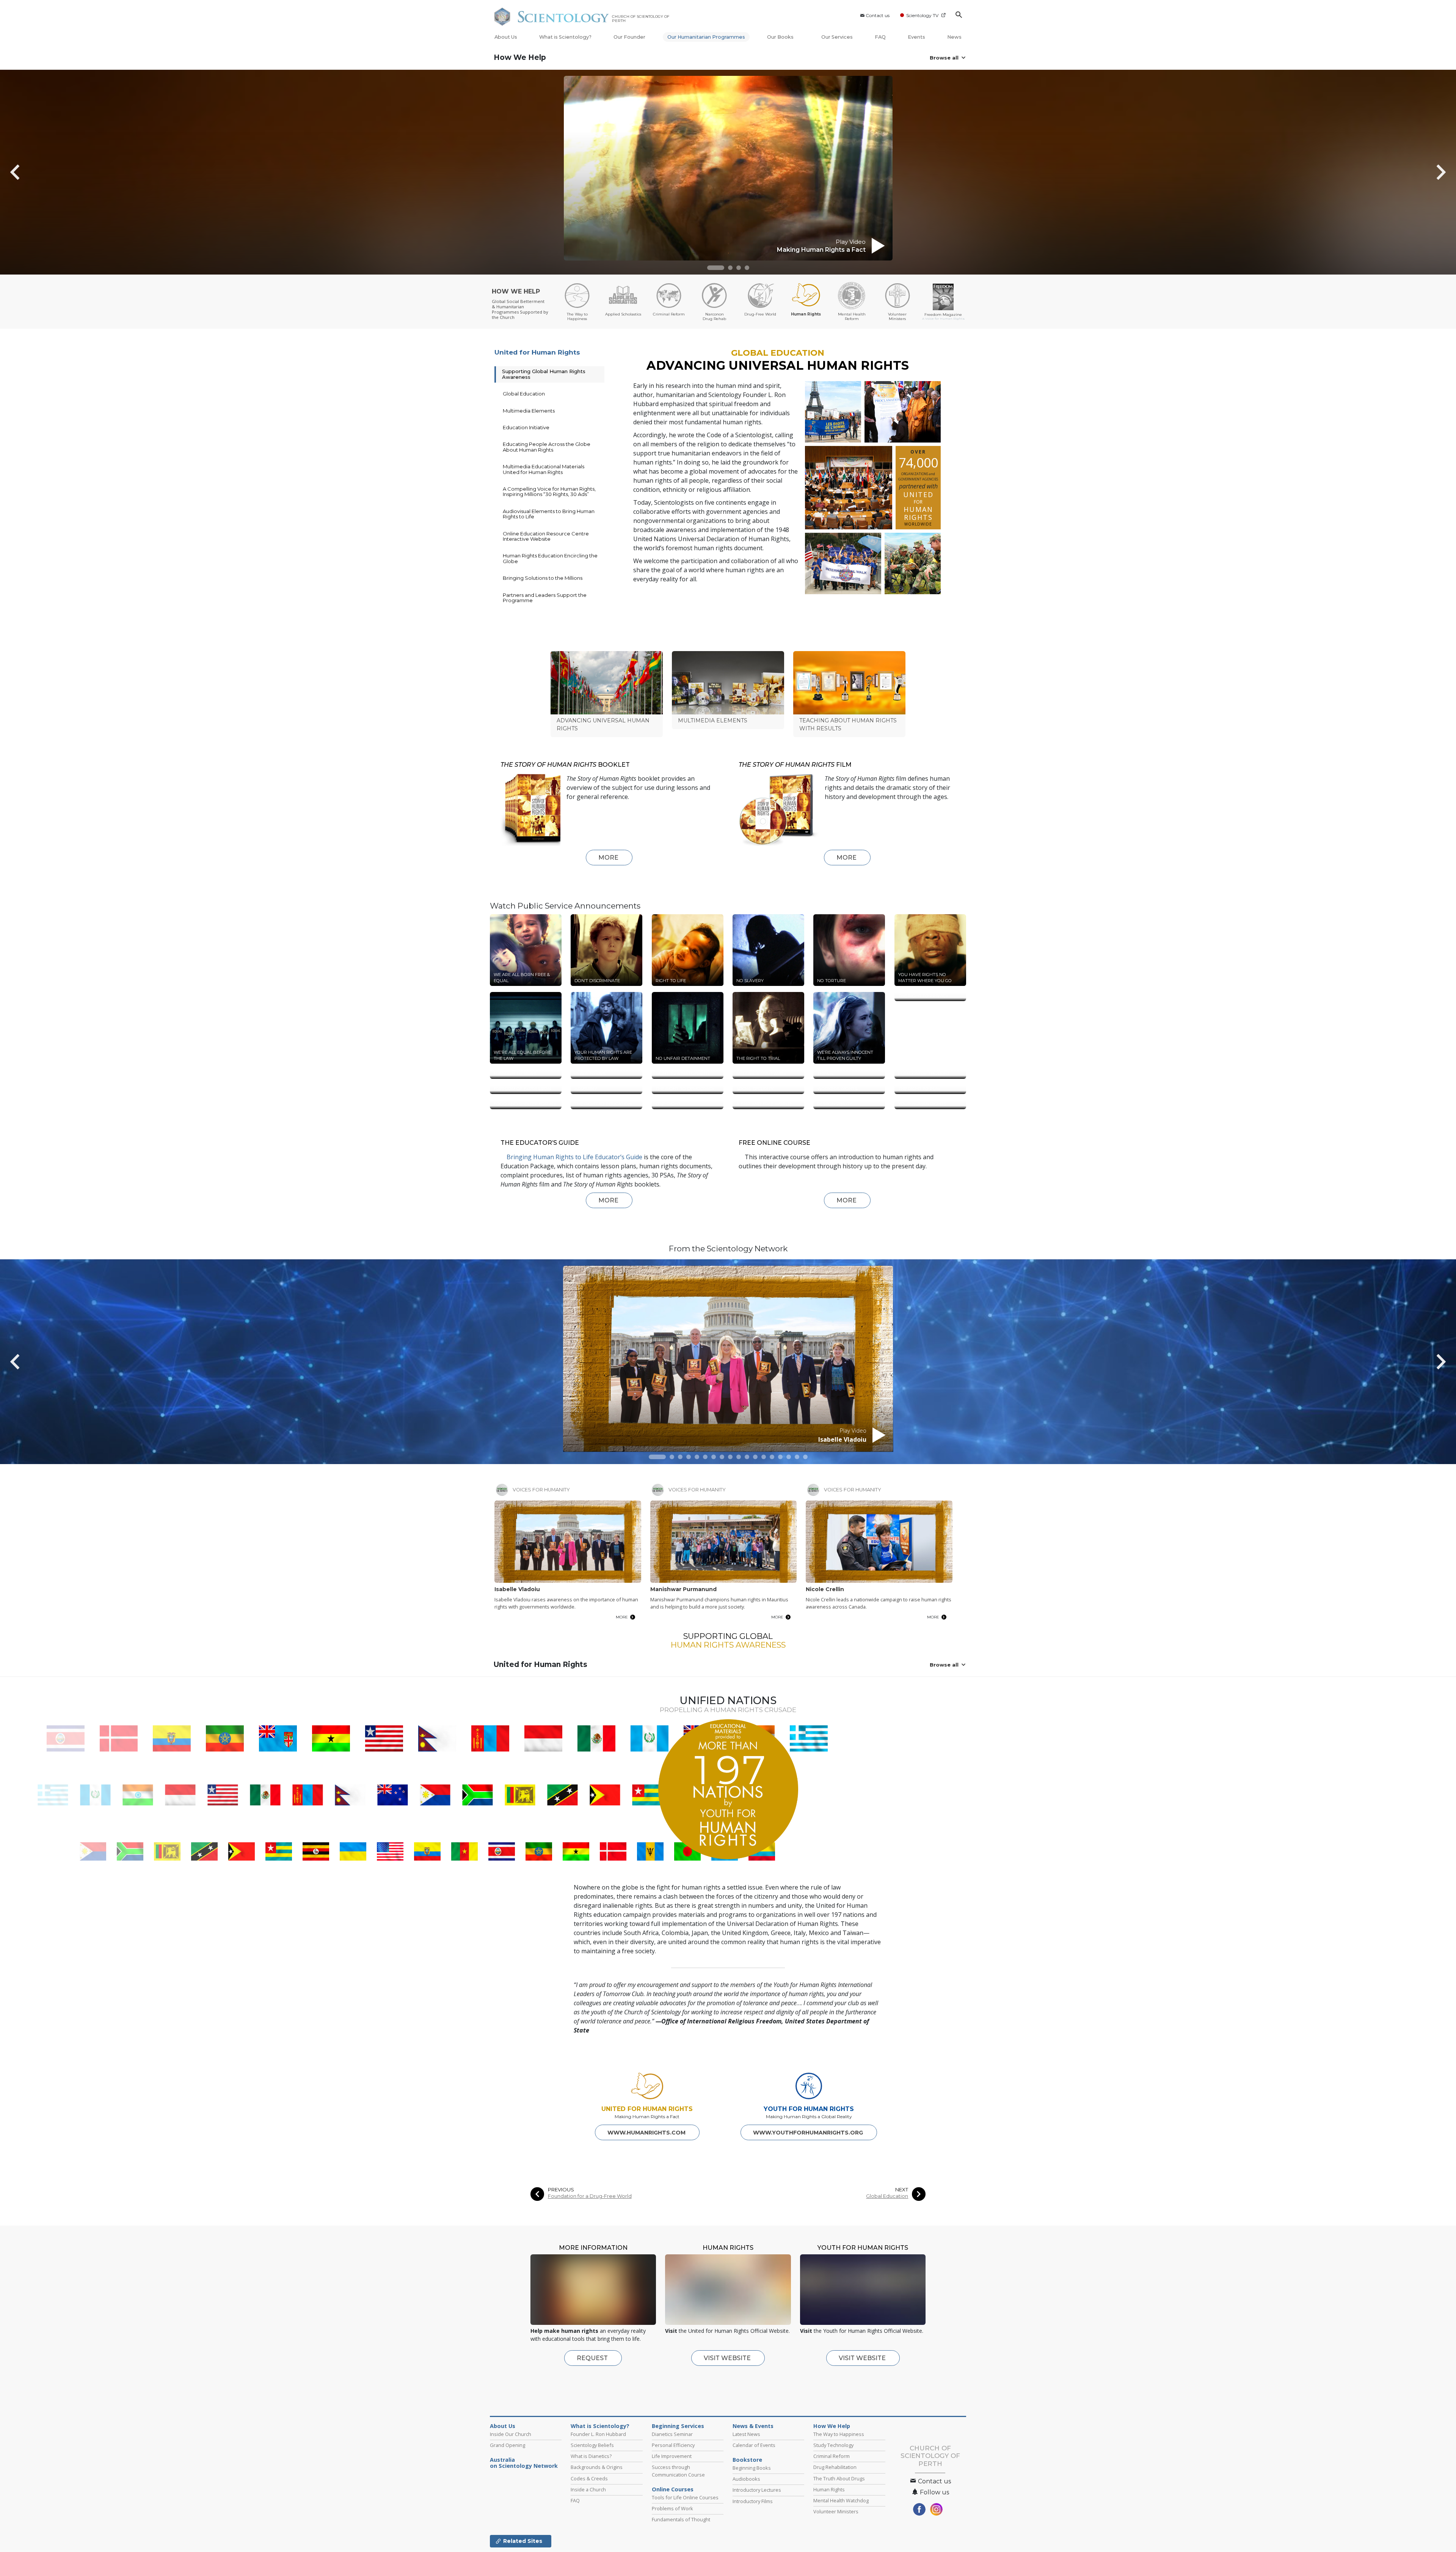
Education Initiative (526, 427)
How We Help (520, 57)
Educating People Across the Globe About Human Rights (547, 447)
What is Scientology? (565, 37)
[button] (716, 268)
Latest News (746, 2497)
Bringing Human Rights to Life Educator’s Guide (574, 1219)
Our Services (837, 37)
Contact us (878, 15)
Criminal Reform (832, 2519)
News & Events (753, 2489)
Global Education (524, 394)
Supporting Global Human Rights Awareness (544, 374)
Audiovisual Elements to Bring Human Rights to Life (549, 514)
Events (916, 37)
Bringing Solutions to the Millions (543, 578)
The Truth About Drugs (839, 2541)
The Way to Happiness (839, 2497)
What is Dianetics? (591, 2519)
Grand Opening (508, 2508)
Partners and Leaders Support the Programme (545, 598)
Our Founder (629, 37)
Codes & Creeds (589, 2541)
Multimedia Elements (529, 411)
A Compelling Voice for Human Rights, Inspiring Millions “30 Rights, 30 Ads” (549, 491)
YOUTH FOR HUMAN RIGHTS (809, 2171)
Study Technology (833, 2508)
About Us (506, 37)
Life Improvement (672, 2519)
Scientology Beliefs (592, 2508)
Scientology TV (922, 15)
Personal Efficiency (673, 2508)
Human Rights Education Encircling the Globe (550, 558)
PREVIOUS (561, 2252)
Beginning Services (678, 2489)
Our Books (781, 37)
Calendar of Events (754, 2508)
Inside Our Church (511, 2497)
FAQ (880, 37)
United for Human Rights (537, 352)
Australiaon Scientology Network (524, 2525)
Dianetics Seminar (672, 2497)
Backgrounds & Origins (597, 2530)
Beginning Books (752, 2530)
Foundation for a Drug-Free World (590, 2259)
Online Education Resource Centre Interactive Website (546, 536)
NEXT (902, 2252)
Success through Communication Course (678, 2533)
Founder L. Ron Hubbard (598, 2497)
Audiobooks (746, 2541)
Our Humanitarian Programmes (706, 37)
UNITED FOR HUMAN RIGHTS (647, 2171)
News (954, 37)
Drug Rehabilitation (835, 2530)
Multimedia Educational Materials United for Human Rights (544, 469)
